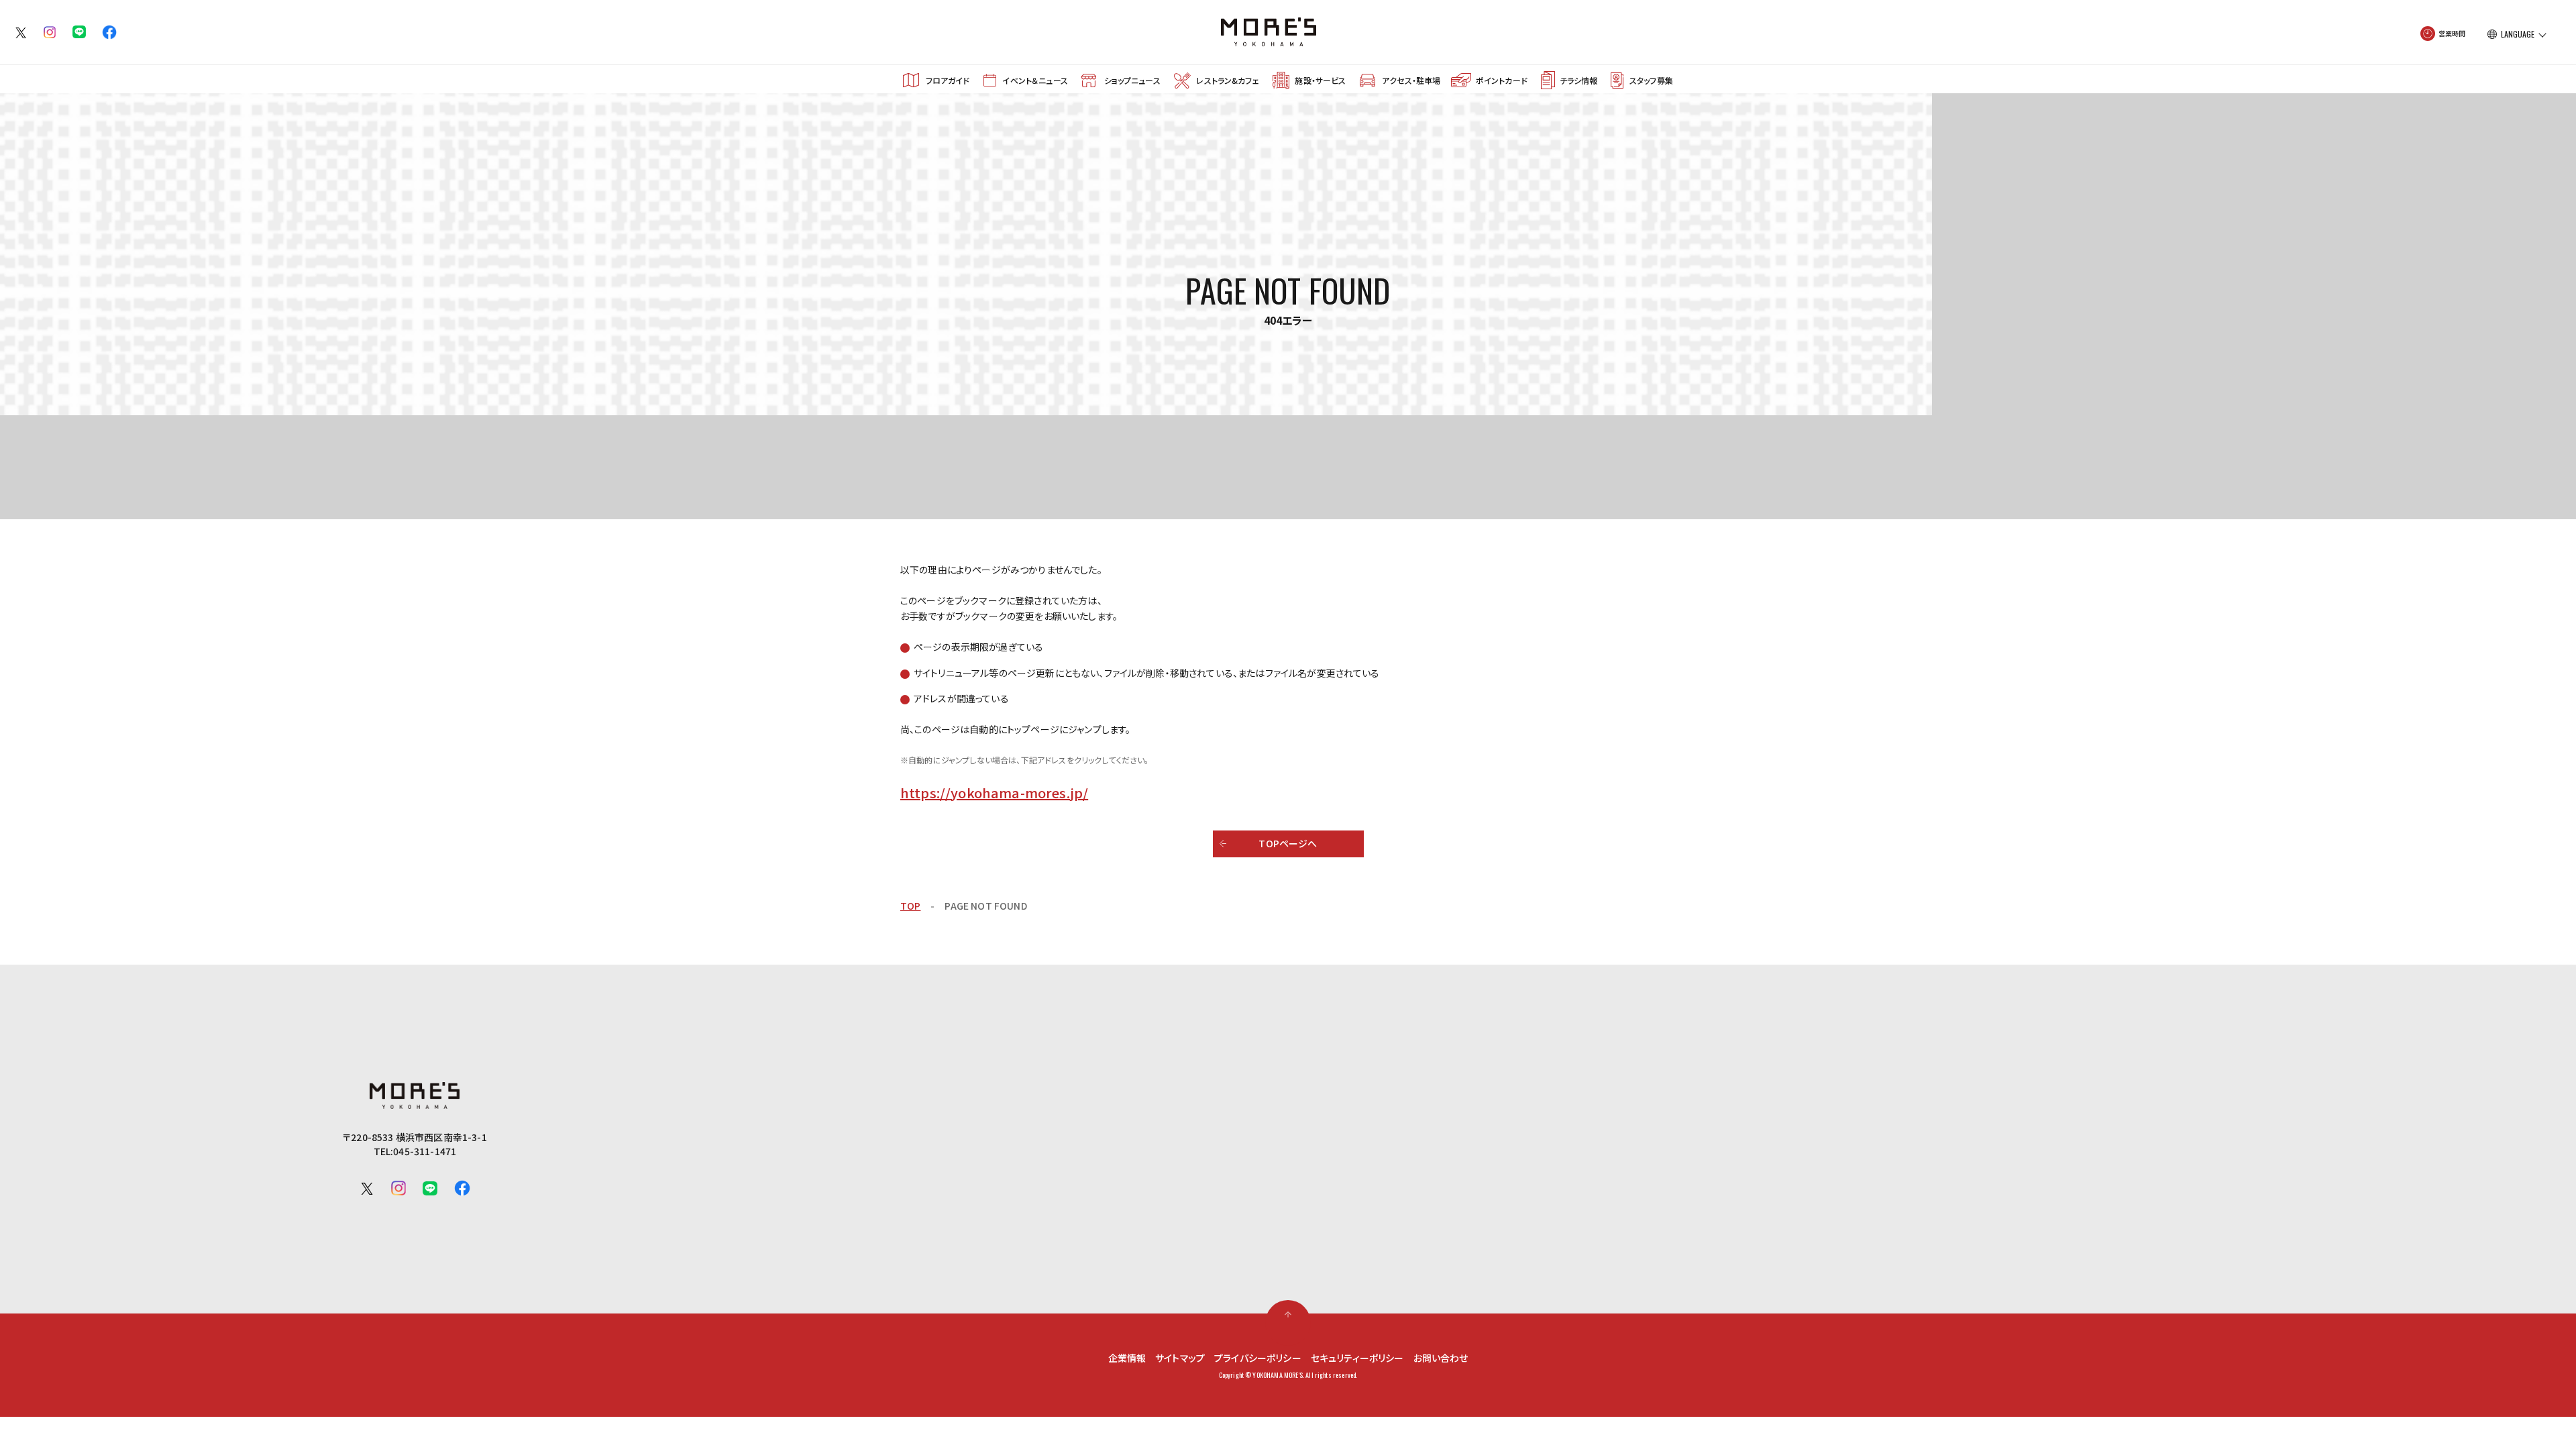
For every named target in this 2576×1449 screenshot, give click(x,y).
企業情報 (1127, 1358)
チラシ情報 (1578, 80)
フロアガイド (948, 80)
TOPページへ (1288, 843)
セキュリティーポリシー (1357, 1358)
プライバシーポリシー (1258, 1358)
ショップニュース (1132, 80)
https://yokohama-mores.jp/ (994, 793)
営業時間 (2452, 33)
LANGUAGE (2518, 34)
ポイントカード (1502, 80)
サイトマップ (1180, 1358)
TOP (910, 906)
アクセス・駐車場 (1411, 80)
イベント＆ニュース (1035, 80)
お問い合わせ (1441, 1358)
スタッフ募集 (1651, 80)
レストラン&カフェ (1227, 80)
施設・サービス (1320, 80)
